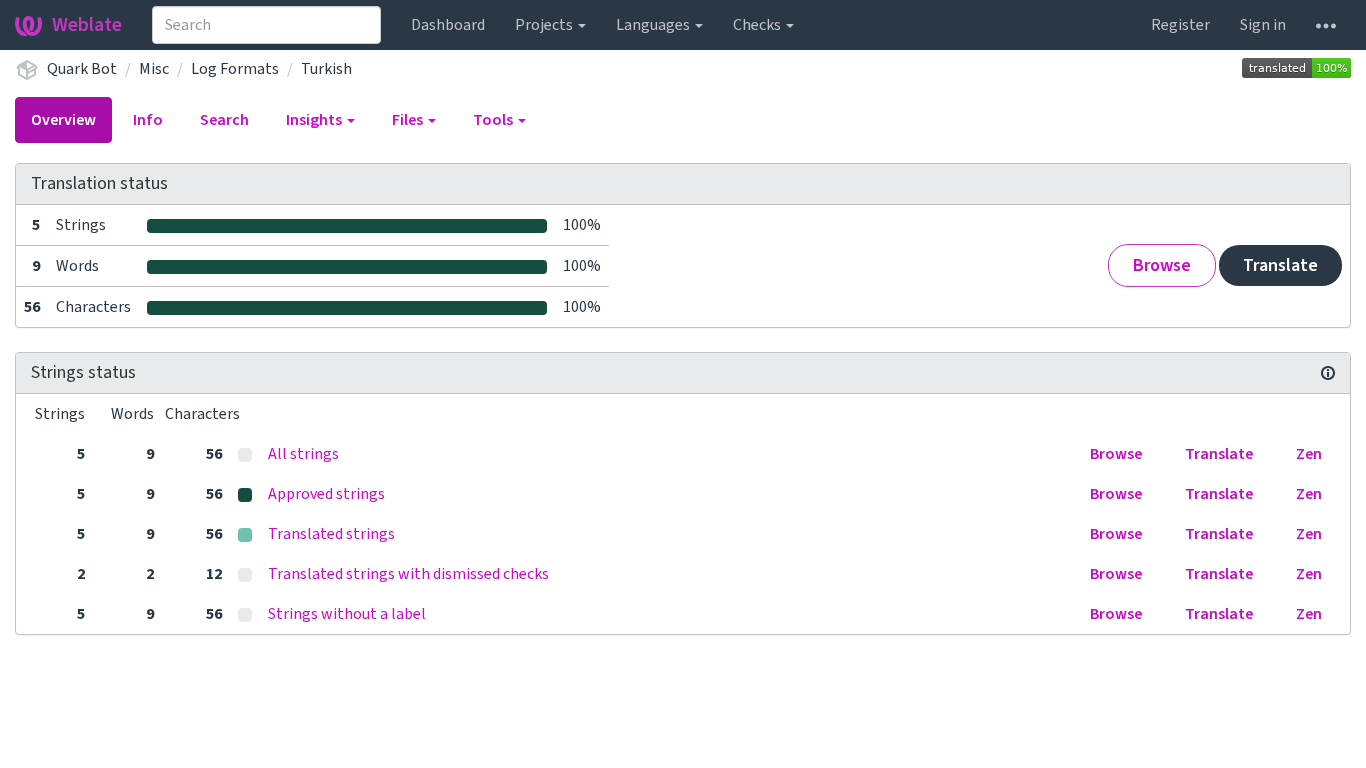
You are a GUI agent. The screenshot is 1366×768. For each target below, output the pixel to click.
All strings (303, 454)
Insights (315, 120)
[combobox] (266, 25)
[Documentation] (1328, 373)
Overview (63, 120)
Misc (154, 69)
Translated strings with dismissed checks (408, 574)
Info (148, 120)
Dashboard (448, 25)
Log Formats (235, 69)
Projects (545, 25)
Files (409, 120)
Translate (1280, 265)
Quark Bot (82, 69)
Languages (654, 25)
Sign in (1263, 25)
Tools (494, 120)
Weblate (87, 25)
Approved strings (326, 494)
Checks (758, 25)
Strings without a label (347, 614)
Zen (1309, 454)
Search (224, 120)
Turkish (326, 69)
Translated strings (331, 534)
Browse (1162, 265)
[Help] (1326, 25)
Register (1180, 25)
